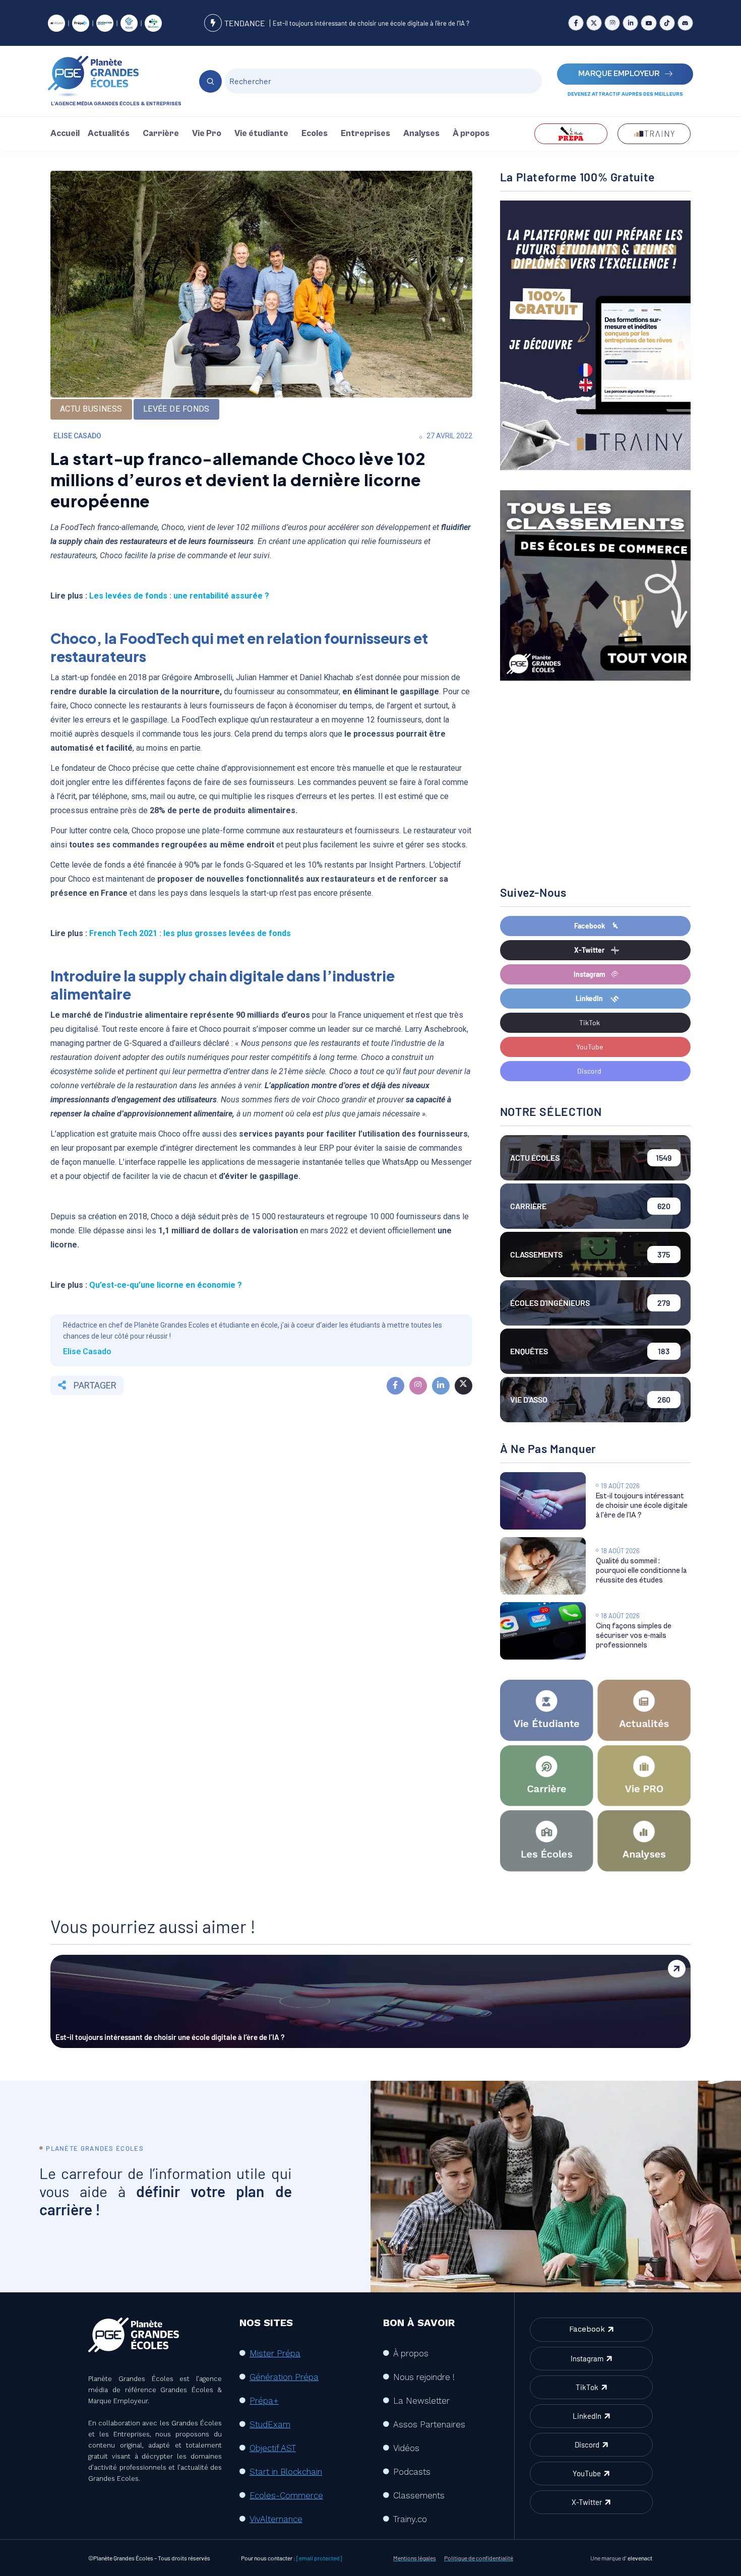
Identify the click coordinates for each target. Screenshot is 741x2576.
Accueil (65, 134)
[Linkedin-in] (630, 23)
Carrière (161, 134)
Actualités (109, 134)
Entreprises (365, 134)
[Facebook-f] (576, 23)
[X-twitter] (594, 23)
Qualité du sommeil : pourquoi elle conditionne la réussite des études (641, 1571)
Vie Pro (207, 134)
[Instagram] (612, 23)
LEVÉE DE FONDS (176, 409)
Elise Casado (77, 436)
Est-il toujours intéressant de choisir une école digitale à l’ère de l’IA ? (371, 23)
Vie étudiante (261, 134)
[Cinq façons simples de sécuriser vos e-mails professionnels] (543, 1631)
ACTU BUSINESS (91, 409)
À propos (471, 134)
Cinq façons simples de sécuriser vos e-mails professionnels (634, 1636)
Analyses (421, 134)
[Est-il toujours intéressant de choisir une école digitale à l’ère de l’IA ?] (543, 1501)
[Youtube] (649, 23)
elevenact (640, 2558)
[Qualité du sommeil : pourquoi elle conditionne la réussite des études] (543, 1566)
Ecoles (315, 134)
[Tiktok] (667, 23)
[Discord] (685, 23)
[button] (111, 134)
